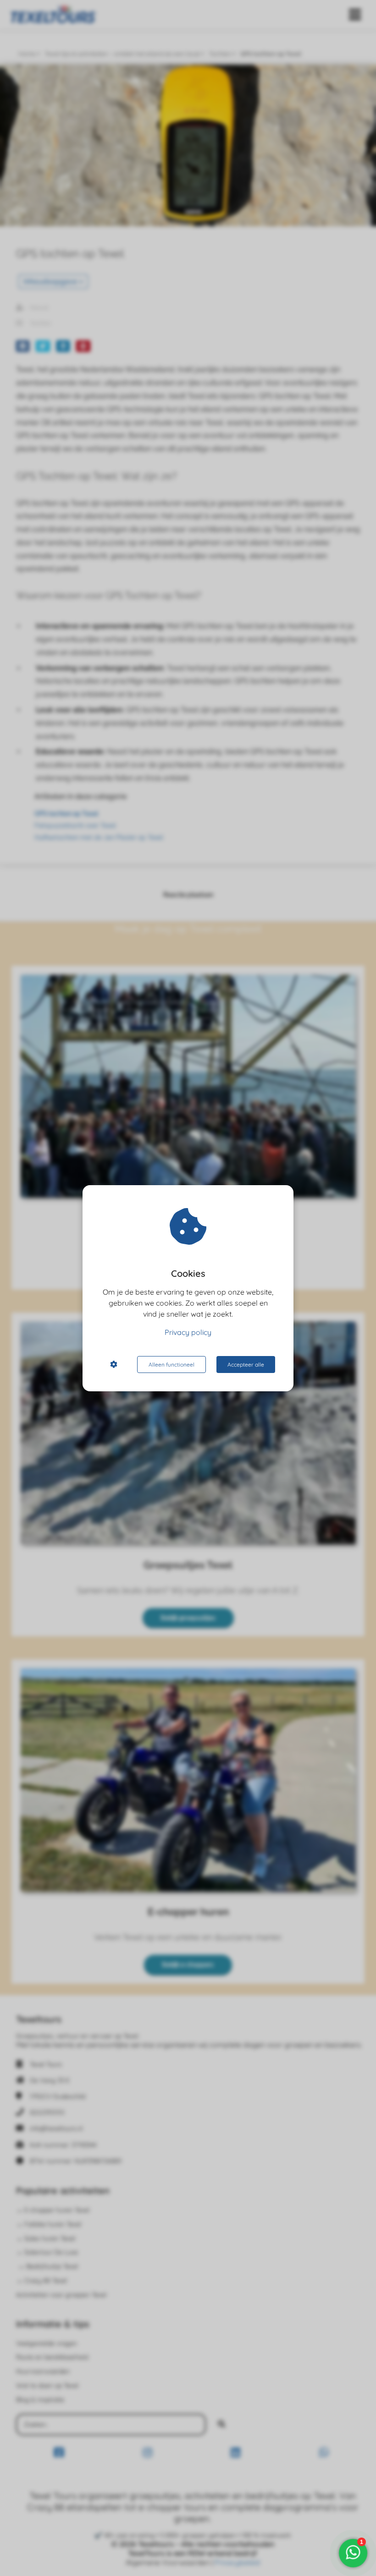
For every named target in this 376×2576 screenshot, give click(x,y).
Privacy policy (188, 1332)
